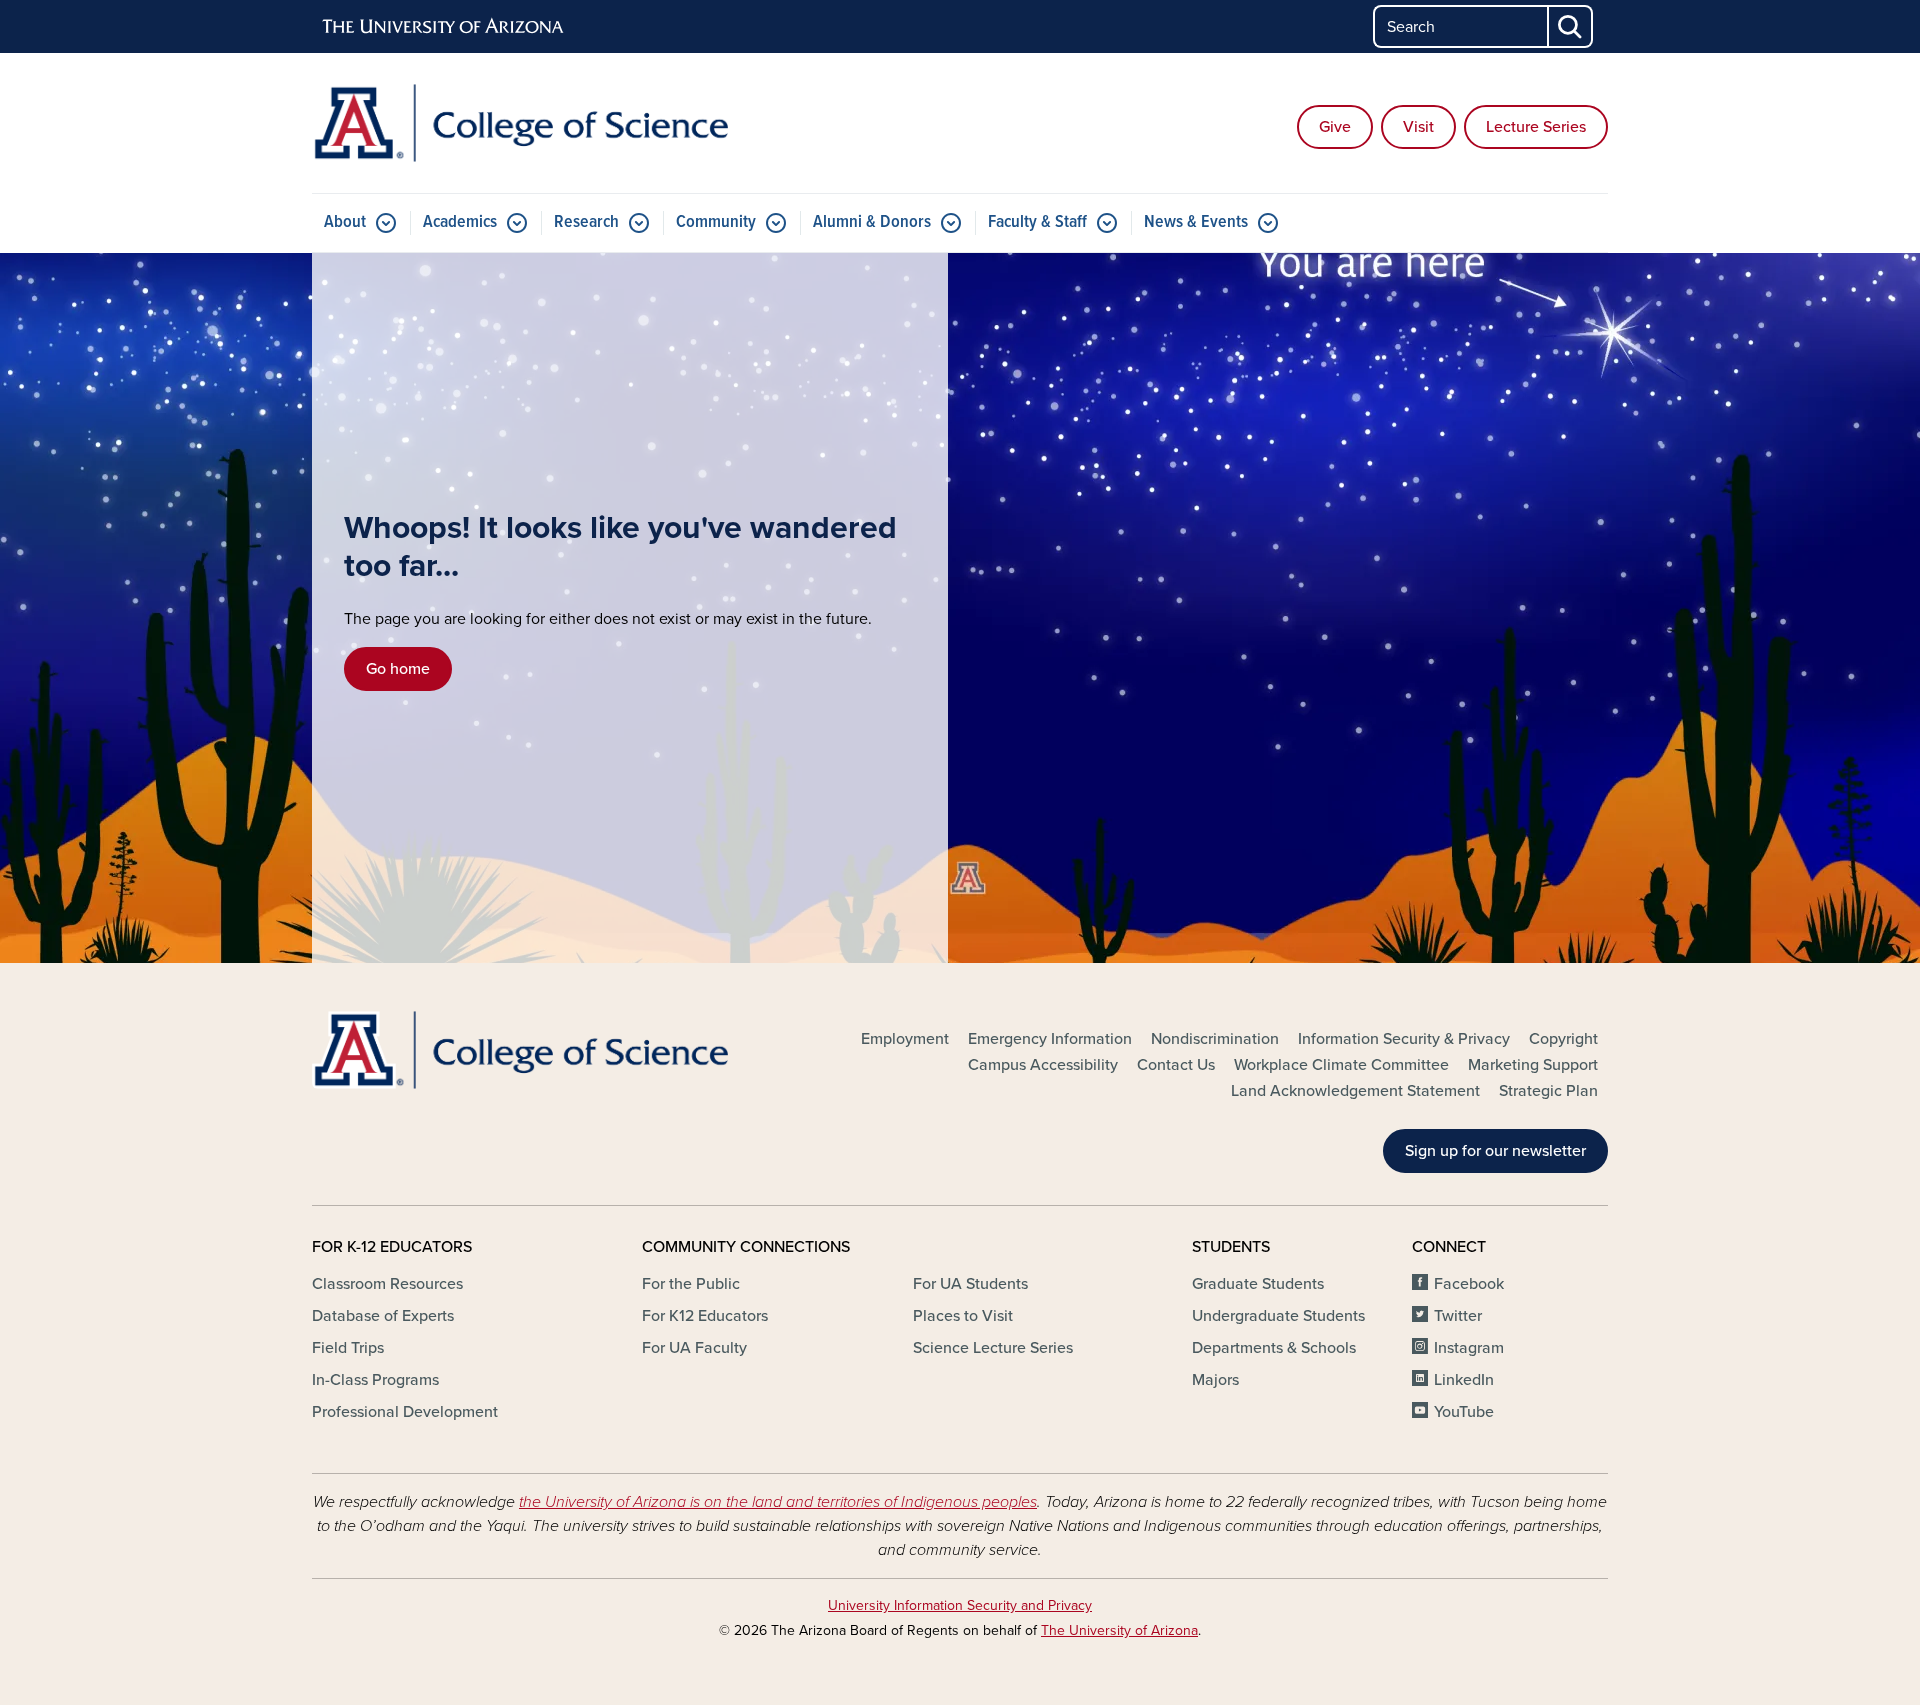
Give (1335, 127)
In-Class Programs (375, 1380)
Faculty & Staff (1037, 222)
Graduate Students (1258, 1284)
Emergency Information (1050, 1039)
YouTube (1464, 1412)
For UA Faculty (694, 1348)
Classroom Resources (387, 1284)
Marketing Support (1533, 1065)
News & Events (1196, 222)
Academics (460, 222)
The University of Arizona (1119, 1630)
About (345, 222)
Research (586, 222)
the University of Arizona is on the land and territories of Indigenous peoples (778, 1502)
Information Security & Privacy (1404, 1039)
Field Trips (348, 1348)
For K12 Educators (705, 1316)
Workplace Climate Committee (1341, 1065)
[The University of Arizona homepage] (444, 27)
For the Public (691, 1284)
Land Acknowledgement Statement (1355, 1091)
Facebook (1469, 1284)
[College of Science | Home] (520, 123)
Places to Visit (963, 1316)
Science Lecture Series (993, 1348)
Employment (905, 1039)
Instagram (1469, 1348)
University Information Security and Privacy (960, 1605)
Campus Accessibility (1043, 1065)
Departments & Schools (1274, 1348)
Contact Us (1176, 1065)
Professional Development (405, 1412)
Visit (1418, 127)
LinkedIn (1464, 1380)
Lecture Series (1536, 127)
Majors (1215, 1380)
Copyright (1563, 1039)
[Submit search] (1571, 26)
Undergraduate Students (1278, 1316)
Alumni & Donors (872, 222)
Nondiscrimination (1215, 1039)
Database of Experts (383, 1316)
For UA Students (970, 1284)
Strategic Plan (1548, 1091)
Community (716, 222)
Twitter (1458, 1316)
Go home (398, 669)
